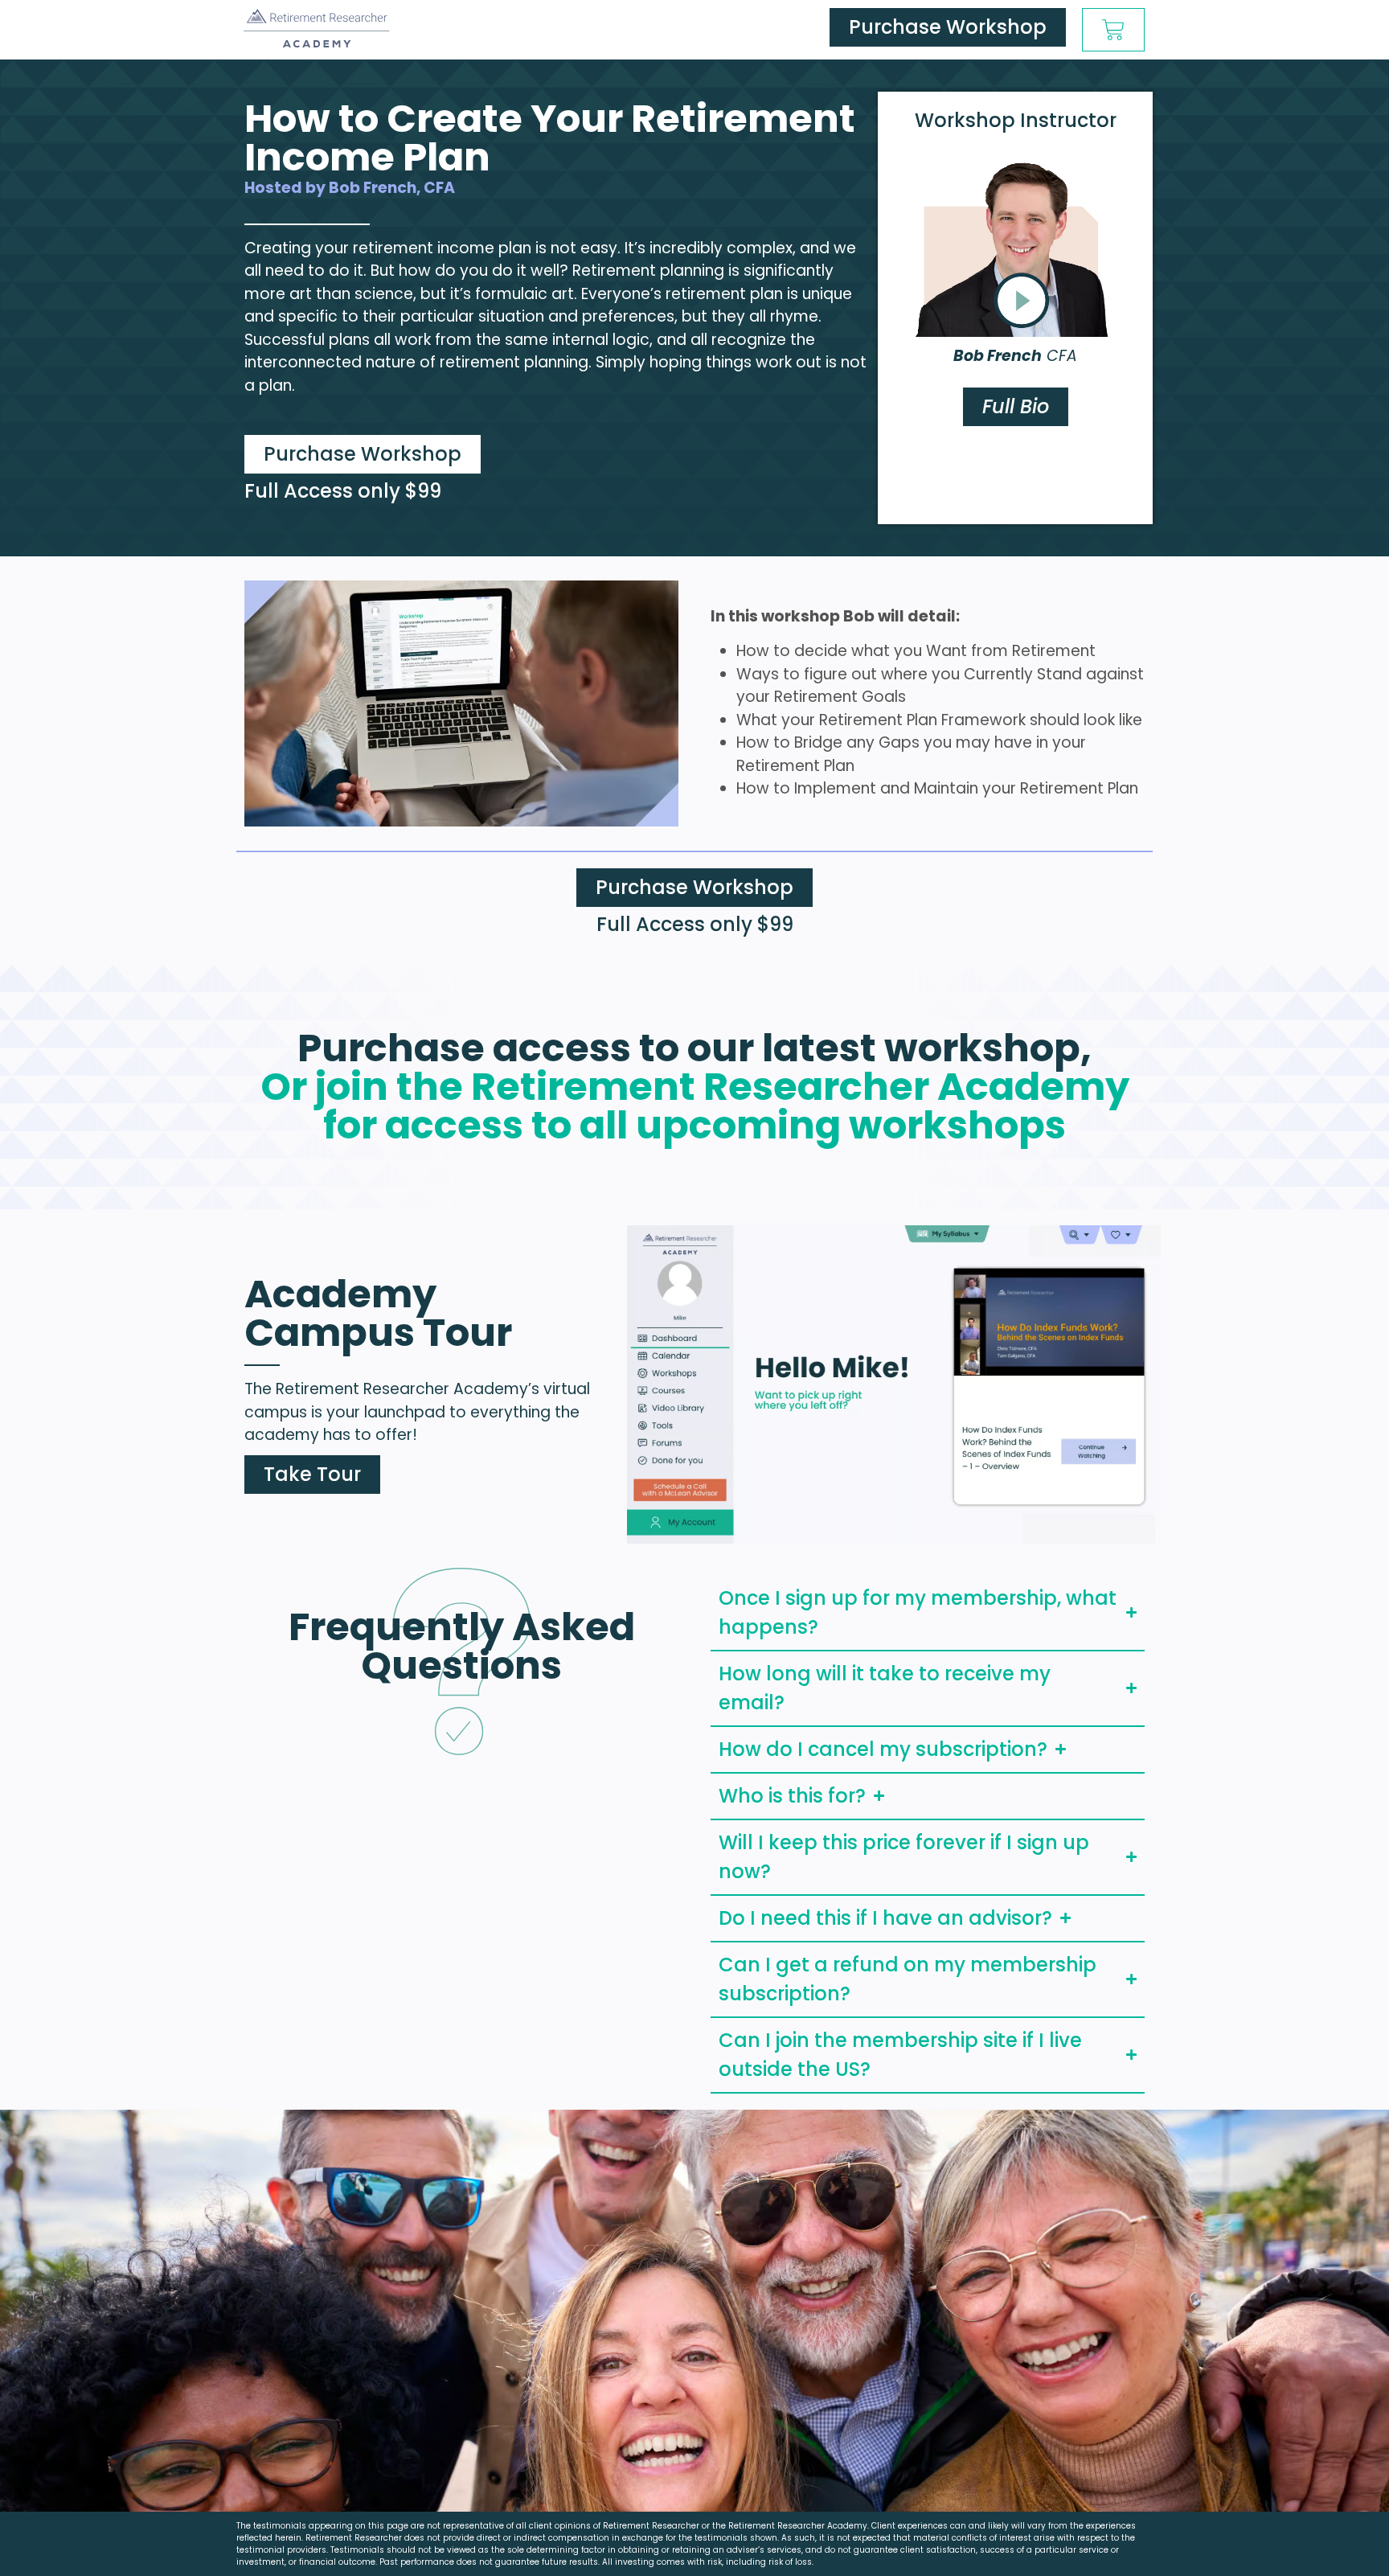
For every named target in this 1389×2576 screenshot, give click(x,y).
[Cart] (1113, 30)
